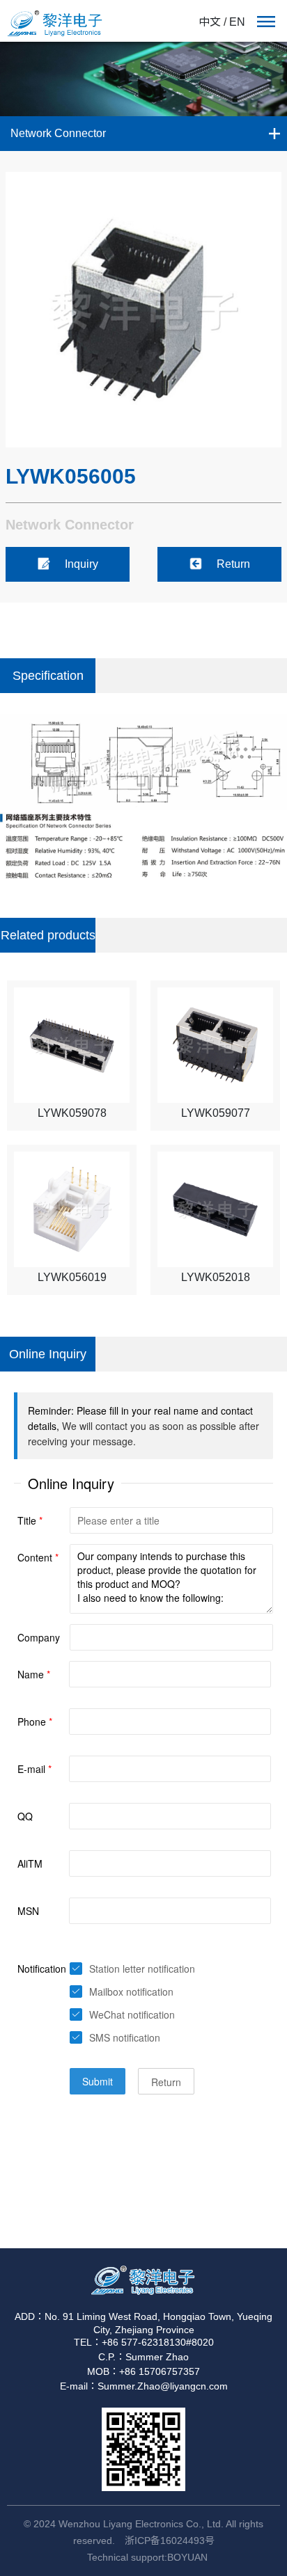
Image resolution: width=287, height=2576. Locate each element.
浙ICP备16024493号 (170, 2541)
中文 (210, 22)
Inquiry (82, 564)
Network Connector (58, 133)
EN (237, 22)
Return (233, 564)
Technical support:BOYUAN (147, 2557)
